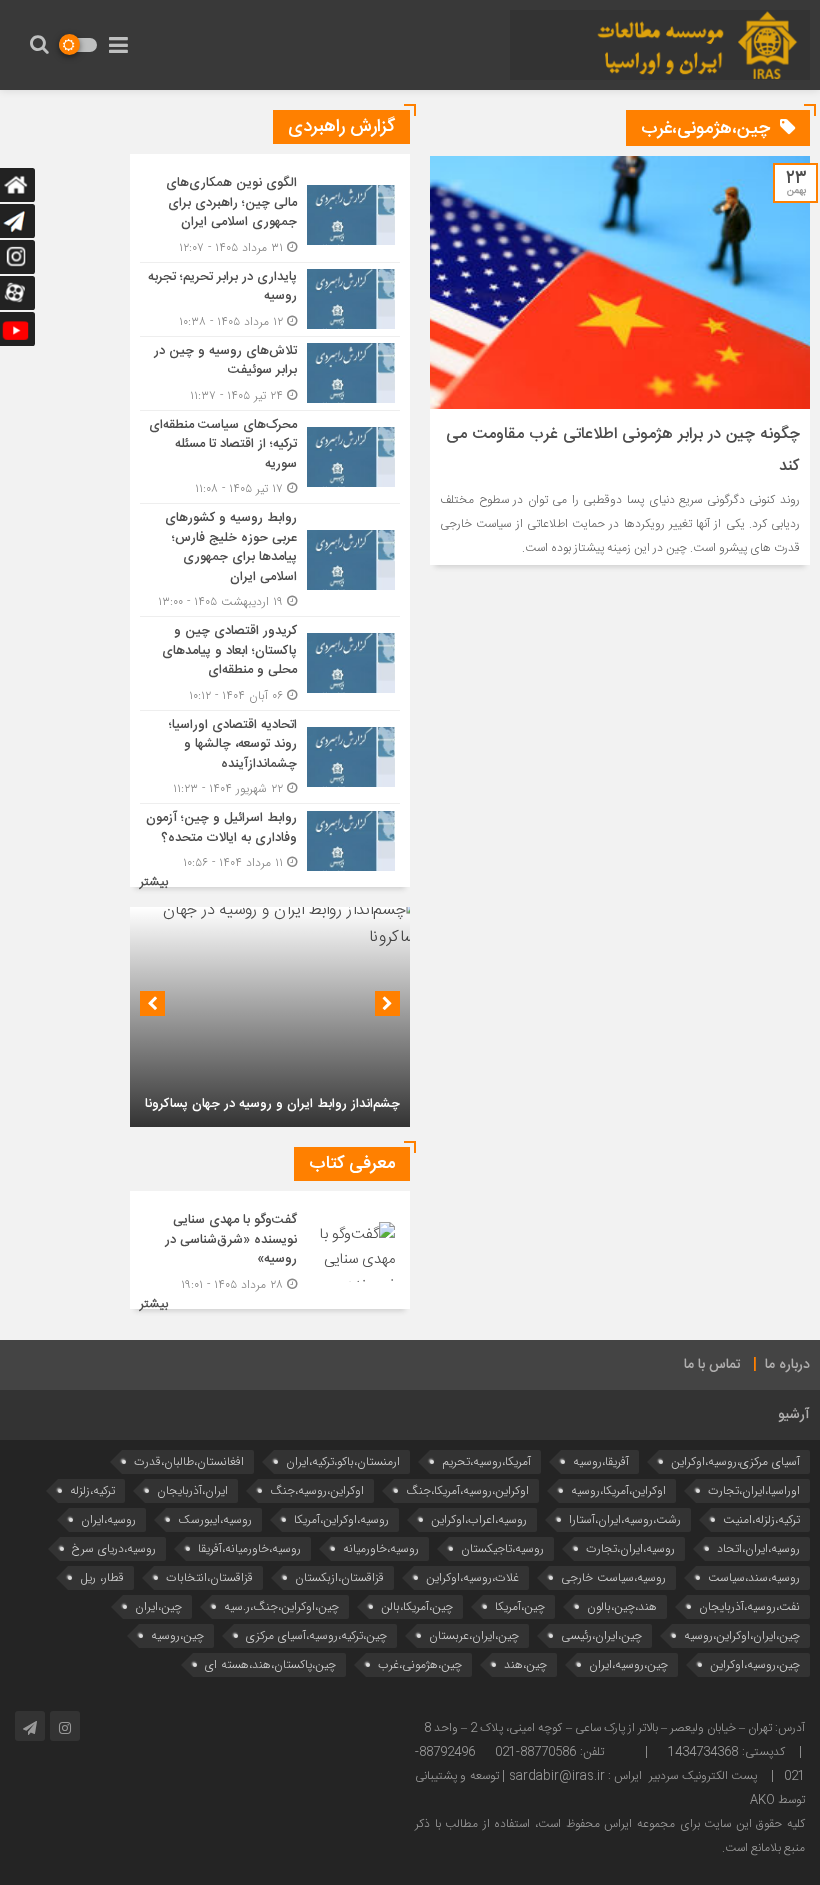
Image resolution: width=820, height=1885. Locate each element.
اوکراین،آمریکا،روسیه (618, 1490)
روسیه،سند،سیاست (754, 1577)
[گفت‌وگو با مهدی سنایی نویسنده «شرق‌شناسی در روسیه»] (270, 1250)
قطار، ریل (102, 1577)
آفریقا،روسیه (601, 1461)
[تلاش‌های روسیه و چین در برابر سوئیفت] (270, 373)
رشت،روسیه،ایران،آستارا (625, 1519)
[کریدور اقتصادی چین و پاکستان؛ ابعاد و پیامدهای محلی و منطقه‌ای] (270, 663)
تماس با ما (712, 1365)
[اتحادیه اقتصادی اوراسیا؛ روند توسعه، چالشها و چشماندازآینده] (270, 757)
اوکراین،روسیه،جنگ (317, 1490)
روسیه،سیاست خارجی (613, 1577)
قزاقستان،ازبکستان (339, 1577)
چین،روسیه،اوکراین (755, 1664)
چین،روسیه (177, 1635)
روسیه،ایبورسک (215, 1519)
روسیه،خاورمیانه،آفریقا (249, 1548)
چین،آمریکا (520, 1606)
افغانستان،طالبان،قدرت (189, 1461)
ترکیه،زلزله (92, 1490)
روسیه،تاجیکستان (502, 1548)
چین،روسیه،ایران (628, 1664)
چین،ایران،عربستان (474, 1635)
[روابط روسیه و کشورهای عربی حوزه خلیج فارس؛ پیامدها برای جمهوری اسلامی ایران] (270, 560)
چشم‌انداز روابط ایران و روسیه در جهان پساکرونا (272, 1104)
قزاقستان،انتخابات (209, 1577)
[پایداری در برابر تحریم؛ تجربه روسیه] (270, 299)
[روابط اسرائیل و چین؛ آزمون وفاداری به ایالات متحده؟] (270, 838)
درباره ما (787, 1365)
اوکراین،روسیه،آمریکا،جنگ (467, 1490)
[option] (270, 1017)
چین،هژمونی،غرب (420, 1664)
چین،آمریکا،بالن (417, 1606)
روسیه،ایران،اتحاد (758, 1548)
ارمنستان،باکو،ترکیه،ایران (343, 1461)
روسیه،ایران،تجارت (630, 1548)
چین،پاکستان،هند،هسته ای (270, 1664)
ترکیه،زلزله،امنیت (761, 1519)
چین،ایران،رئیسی (601, 1635)
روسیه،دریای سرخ (114, 1548)
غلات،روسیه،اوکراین (472, 1577)
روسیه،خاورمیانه (381, 1548)
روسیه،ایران (108, 1519)
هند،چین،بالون (622, 1606)
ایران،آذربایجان (192, 1490)
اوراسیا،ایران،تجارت (754, 1490)
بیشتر (154, 882)
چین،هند (525, 1664)
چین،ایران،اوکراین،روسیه (742, 1635)
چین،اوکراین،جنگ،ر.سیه (281, 1606)
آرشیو (794, 1415)
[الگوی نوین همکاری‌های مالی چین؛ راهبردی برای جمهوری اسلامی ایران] (270, 215)
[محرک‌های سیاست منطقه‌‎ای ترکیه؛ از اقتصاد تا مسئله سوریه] (270, 457)
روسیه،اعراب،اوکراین (479, 1519)
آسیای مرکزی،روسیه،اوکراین (735, 1461)
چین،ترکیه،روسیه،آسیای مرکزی (316, 1635)
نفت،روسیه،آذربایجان (749, 1606)
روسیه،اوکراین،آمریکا (341, 1519)
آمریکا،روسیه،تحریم (486, 1461)
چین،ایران (158, 1606)
